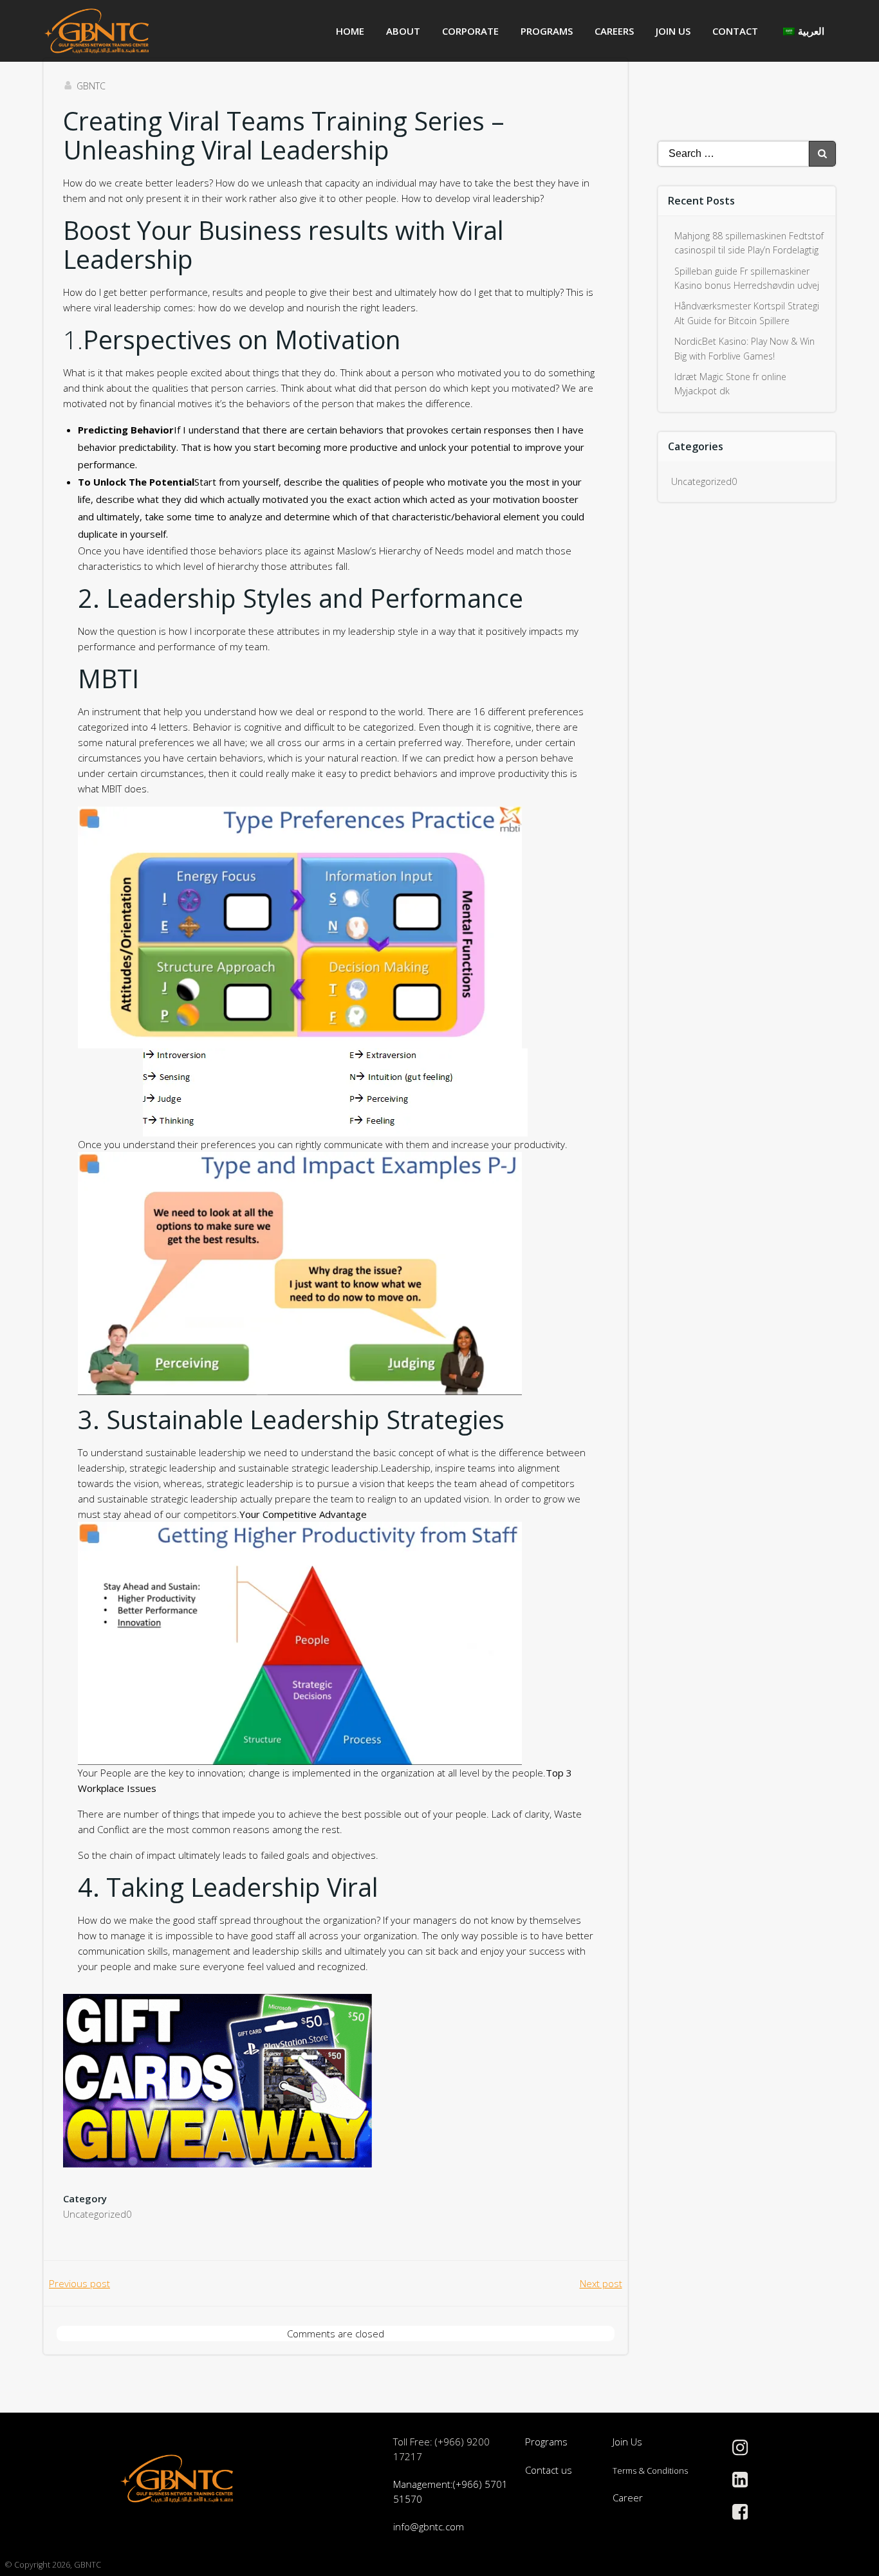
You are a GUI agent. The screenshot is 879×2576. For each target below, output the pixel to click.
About (403, 31)
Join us (673, 31)
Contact (735, 31)
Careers (614, 31)
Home (350, 31)
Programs (547, 31)
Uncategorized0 (97, 2214)
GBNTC (91, 86)
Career (628, 2498)
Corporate (470, 31)
